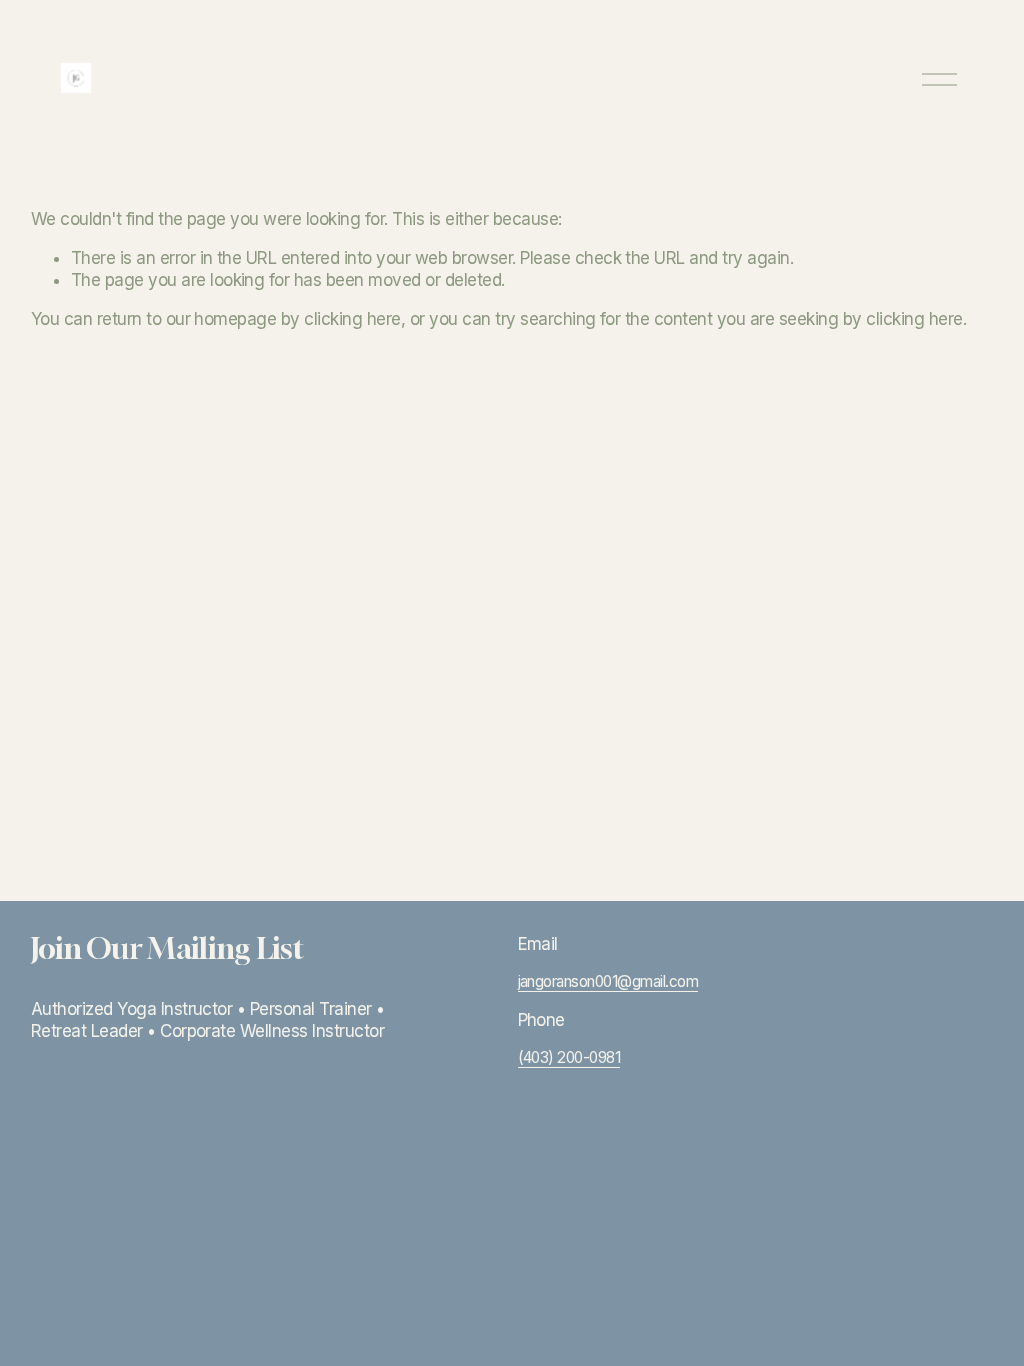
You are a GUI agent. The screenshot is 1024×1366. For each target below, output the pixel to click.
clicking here (352, 319)
